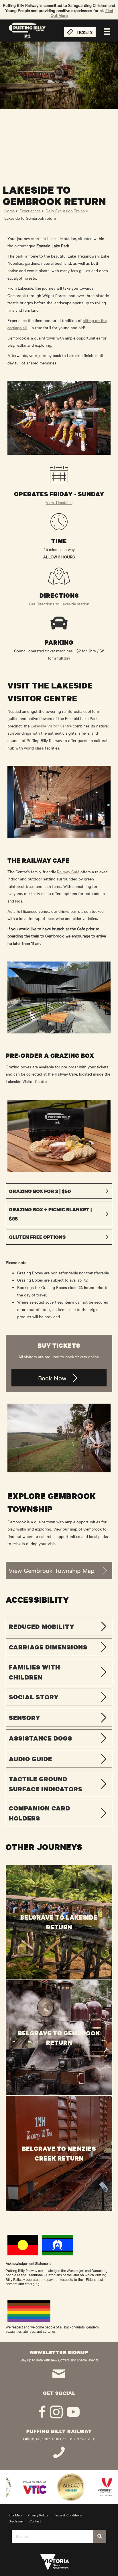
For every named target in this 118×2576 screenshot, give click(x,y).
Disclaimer (16, 2521)
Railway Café (68, 872)
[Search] (100, 2536)
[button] (59, 1191)
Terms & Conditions (68, 2515)
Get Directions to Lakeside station (59, 604)
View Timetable (59, 502)
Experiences (30, 211)
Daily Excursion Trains (65, 211)
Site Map (15, 2515)
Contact (35, 2521)
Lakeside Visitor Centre (51, 726)
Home (9, 211)
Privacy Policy (38, 2515)
